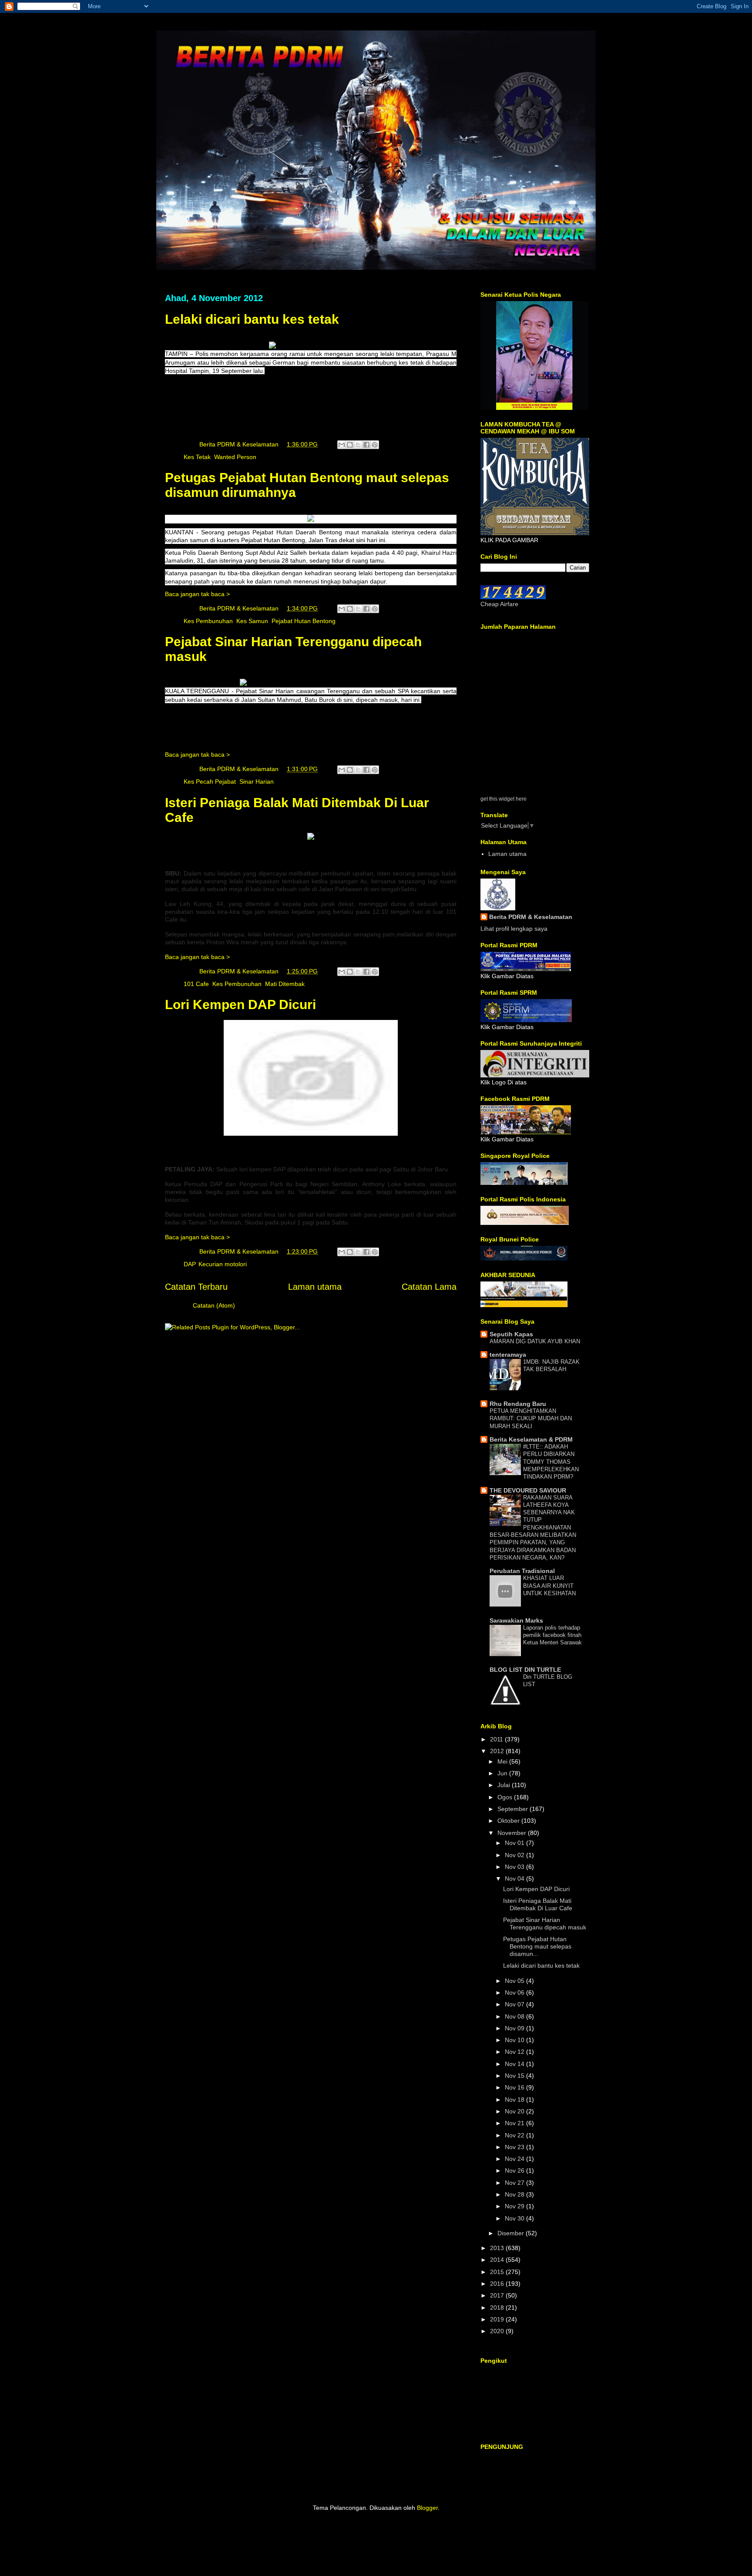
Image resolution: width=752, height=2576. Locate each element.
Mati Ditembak (285, 984)
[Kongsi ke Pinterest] (375, 445)
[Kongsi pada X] (358, 445)
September (514, 1809)
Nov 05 (515, 1981)
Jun (503, 1773)
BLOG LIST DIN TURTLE (525, 1670)
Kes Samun (252, 621)
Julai (505, 1785)
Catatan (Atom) (214, 1305)
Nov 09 (515, 2028)
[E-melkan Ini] (342, 445)
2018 (498, 2308)
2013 (498, 2248)
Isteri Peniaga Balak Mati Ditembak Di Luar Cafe (538, 1904)
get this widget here (504, 799)
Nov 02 (515, 1855)
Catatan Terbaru (196, 1287)
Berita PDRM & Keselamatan (531, 917)
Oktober (509, 1821)
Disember (512, 2233)
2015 (498, 2272)
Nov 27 (515, 2183)
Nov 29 (515, 2206)
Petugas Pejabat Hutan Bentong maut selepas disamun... (537, 1946)
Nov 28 (515, 2194)
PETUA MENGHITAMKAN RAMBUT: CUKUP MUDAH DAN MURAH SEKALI (531, 1419)
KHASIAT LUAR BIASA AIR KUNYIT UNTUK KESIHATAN (549, 1586)
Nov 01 (515, 1843)
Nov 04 (515, 1878)
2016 (498, 2284)
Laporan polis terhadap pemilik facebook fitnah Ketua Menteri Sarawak (552, 1635)
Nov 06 (515, 1992)
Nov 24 (515, 2159)
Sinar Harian (257, 782)
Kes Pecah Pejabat (210, 782)
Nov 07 (515, 2004)
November (513, 1833)
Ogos (506, 1797)
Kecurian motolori (223, 1264)
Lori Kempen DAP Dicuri (240, 1005)
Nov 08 (515, 2016)
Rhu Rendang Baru (518, 1404)
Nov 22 (515, 2135)
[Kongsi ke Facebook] (366, 445)
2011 (497, 1739)
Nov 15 (515, 2076)
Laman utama (315, 1287)
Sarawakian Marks (516, 1620)
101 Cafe (196, 984)
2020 (498, 2331)
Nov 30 (515, 2218)
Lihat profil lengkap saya (514, 929)
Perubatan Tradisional (522, 1571)
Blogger (427, 2508)
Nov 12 (515, 2052)
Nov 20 (515, 2111)
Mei (503, 1761)
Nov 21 (515, 2123)
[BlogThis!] (350, 445)
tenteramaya (508, 1355)
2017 (498, 2295)
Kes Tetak (197, 457)
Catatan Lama (429, 1287)
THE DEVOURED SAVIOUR (528, 1490)
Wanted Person (235, 457)
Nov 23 (515, 2147)
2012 (498, 1751)
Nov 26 (515, 2170)
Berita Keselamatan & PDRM (531, 1439)
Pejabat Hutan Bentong (304, 621)
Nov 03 (515, 1867)
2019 (498, 2319)
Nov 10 (515, 2040)
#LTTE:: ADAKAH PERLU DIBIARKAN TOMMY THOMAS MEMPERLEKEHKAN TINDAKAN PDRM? (551, 1462)
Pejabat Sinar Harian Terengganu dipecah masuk (545, 1924)
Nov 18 (515, 2100)
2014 (498, 2260)
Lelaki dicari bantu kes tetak (252, 319)
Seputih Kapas (511, 1334)
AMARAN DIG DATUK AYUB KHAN (535, 1341)
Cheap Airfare (499, 604)
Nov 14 (515, 2064)
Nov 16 (515, 2087)
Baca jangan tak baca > (197, 594)
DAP (189, 1264)
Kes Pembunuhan (208, 621)
